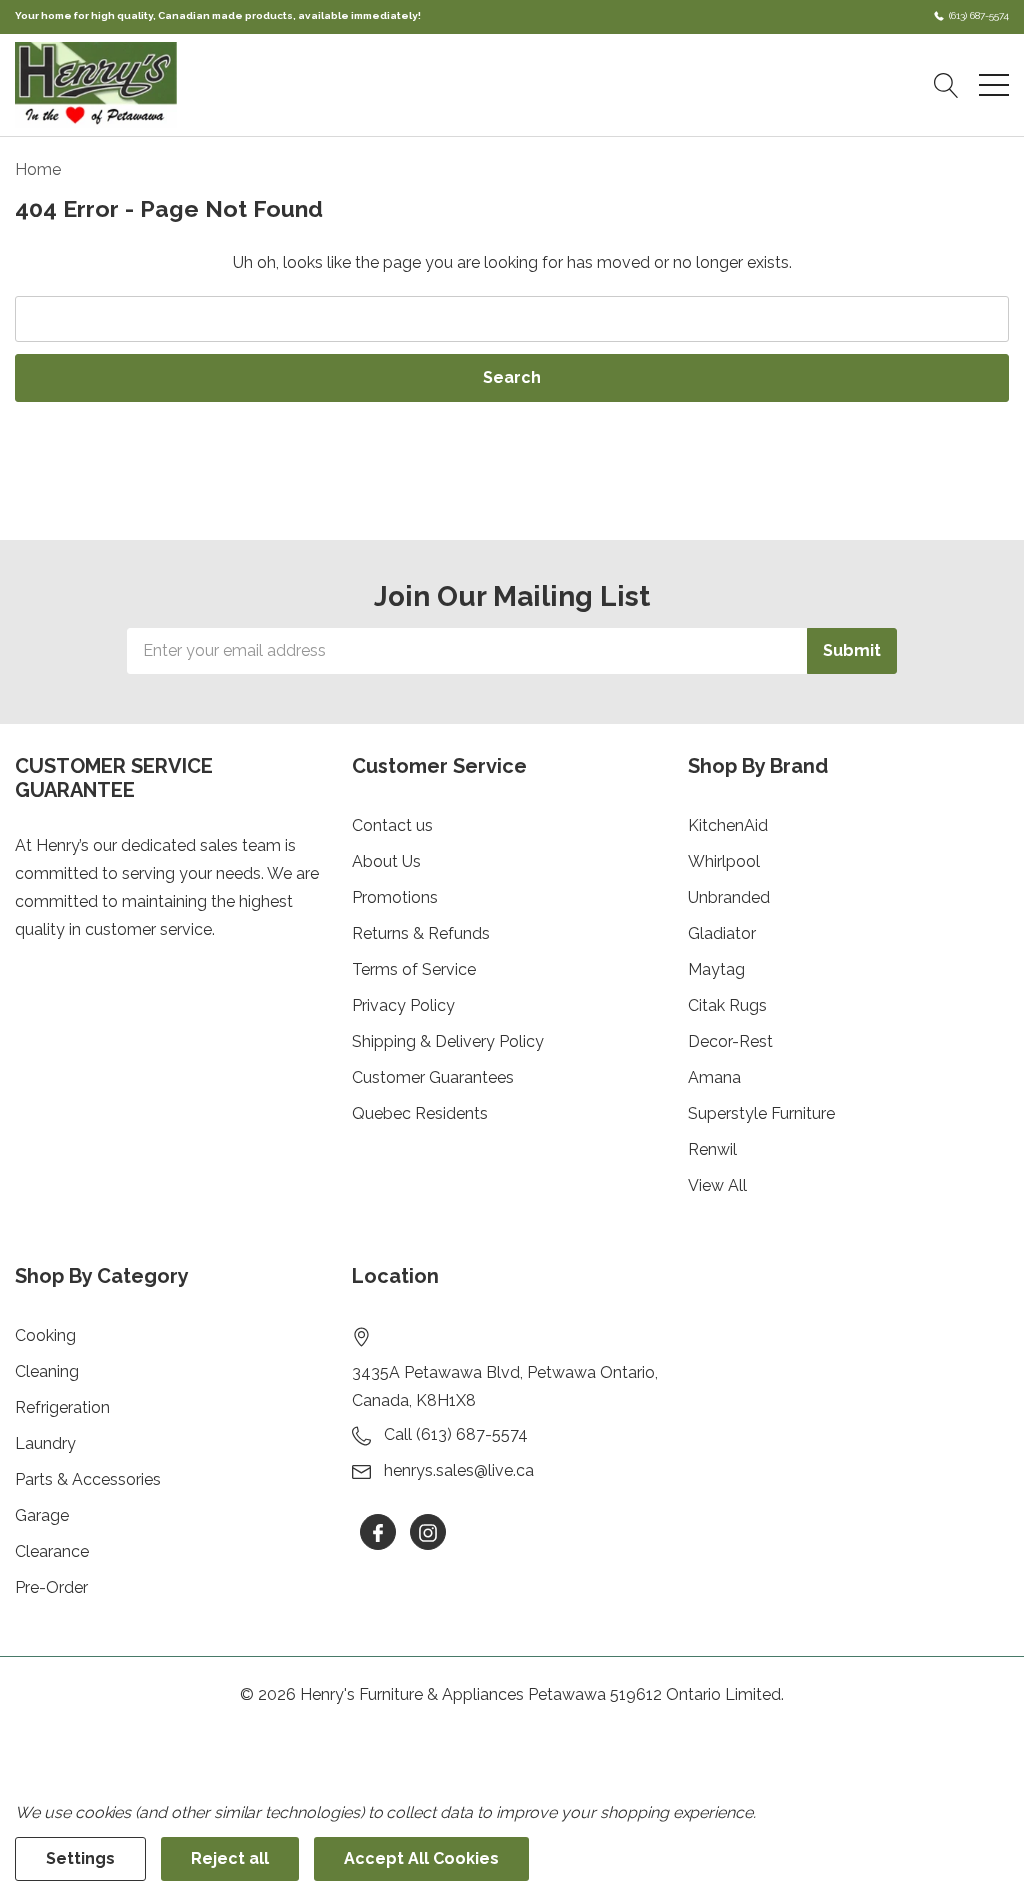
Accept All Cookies (421, 1858)
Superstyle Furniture (761, 1113)
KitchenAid (728, 825)
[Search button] (946, 85)
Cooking (45, 1335)
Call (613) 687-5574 (456, 1434)
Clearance (52, 1551)
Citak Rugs (727, 1005)
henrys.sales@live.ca (459, 1470)
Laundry (45, 1443)
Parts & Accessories (88, 1479)
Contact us (392, 825)
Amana (714, 1077)
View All (717, 1185)
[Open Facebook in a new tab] (378, 1533)
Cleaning (47, 1371)
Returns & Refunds (421, 933)
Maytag (716, 969)
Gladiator (722, 933)
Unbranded (729, 897)
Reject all (230, 1858)
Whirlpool (724, 861)
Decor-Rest (730, 1041)
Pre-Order (51, 1587)
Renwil (712, 1149)
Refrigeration (62, 1407)
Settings (80, 1858)
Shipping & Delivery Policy (448, 1041)
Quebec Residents (420, 1113)
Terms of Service (414, 969)
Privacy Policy (403, 1005)
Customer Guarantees (433, 1077)
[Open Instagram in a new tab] (428, 1533)
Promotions (395, 897)
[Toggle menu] (994, 85)
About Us (386, 861)
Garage (42, 1515)
